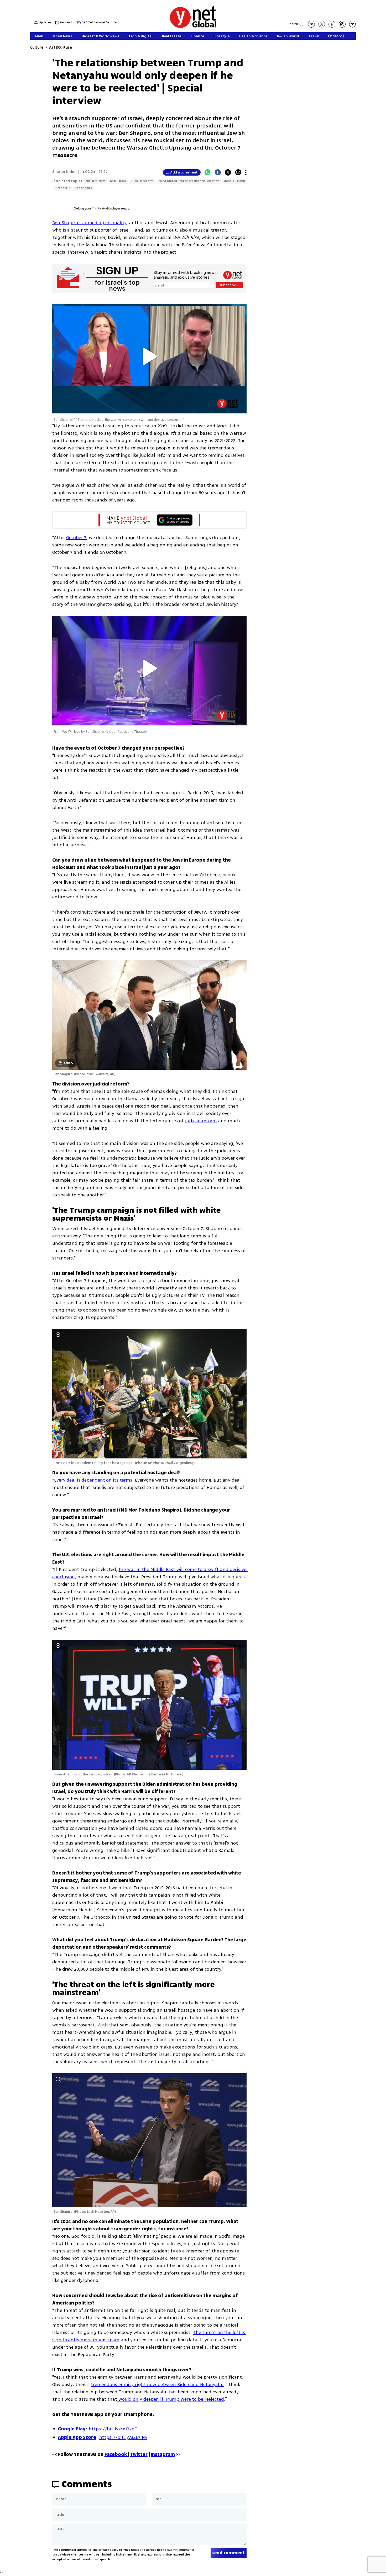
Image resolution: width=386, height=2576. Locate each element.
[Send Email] (238, 172)
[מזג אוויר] (79, 24)
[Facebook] (218, 172)
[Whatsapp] (207, 172)
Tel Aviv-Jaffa (98, 23)
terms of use (89, 2555)
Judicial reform (142, 181)
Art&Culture (60, 47)
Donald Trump (234, 181)
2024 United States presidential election (189, 181)
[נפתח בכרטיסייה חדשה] (311, 24)
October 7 (63, 188)
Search (293, 24)
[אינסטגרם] (342, 24)
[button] (115, 22)
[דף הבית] (193, 27)
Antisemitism (95, 181)
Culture (37, 47)
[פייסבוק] (332, 24)
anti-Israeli (118, 181)
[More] (246, 172)
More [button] (334, 36)
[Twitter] (228, 172)
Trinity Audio (101, 208)
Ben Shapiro (84, 188)
